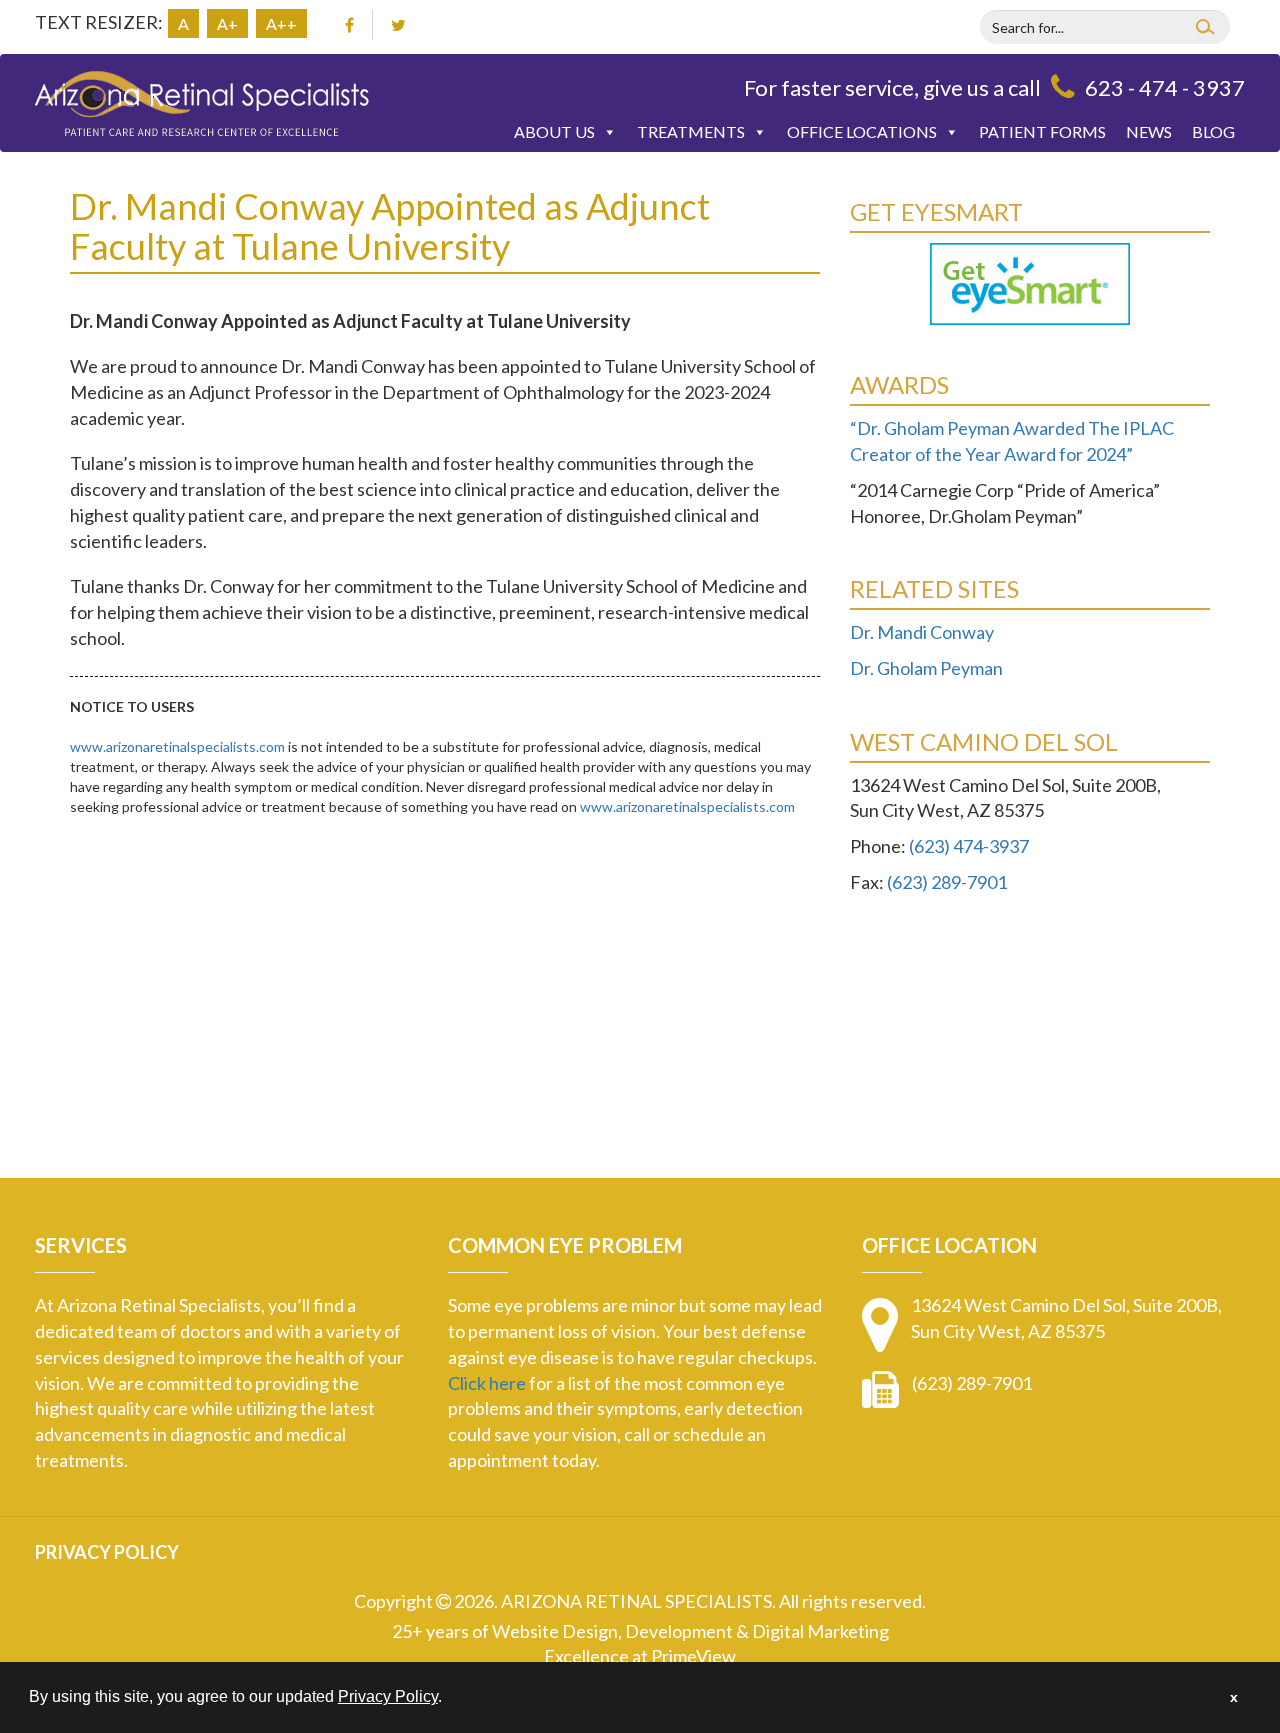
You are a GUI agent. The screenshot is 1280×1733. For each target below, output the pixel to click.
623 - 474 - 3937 (1165, 87)
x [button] (1234, 1697)
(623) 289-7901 (947, 882)
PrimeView (693, 1656)
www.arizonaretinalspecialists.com (177, 746)
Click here (487, 1383)
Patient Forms (1042, 131)
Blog (1213, 131)
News (1149, 131)
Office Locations (862, 131)
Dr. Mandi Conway (922, 632)
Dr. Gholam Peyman (926, 668)
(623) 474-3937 (969, 846)
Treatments (691, 131)
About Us (554, 131)
